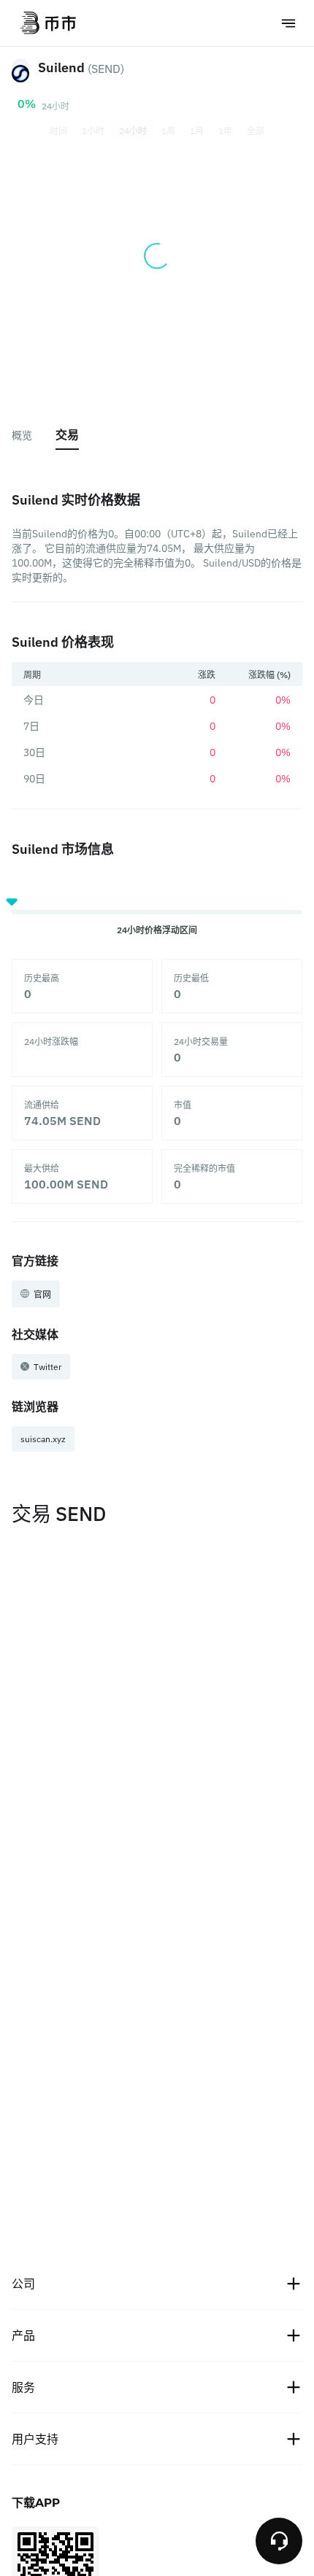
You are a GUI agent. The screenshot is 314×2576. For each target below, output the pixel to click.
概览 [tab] (22, 435)
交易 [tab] (67, 435)
